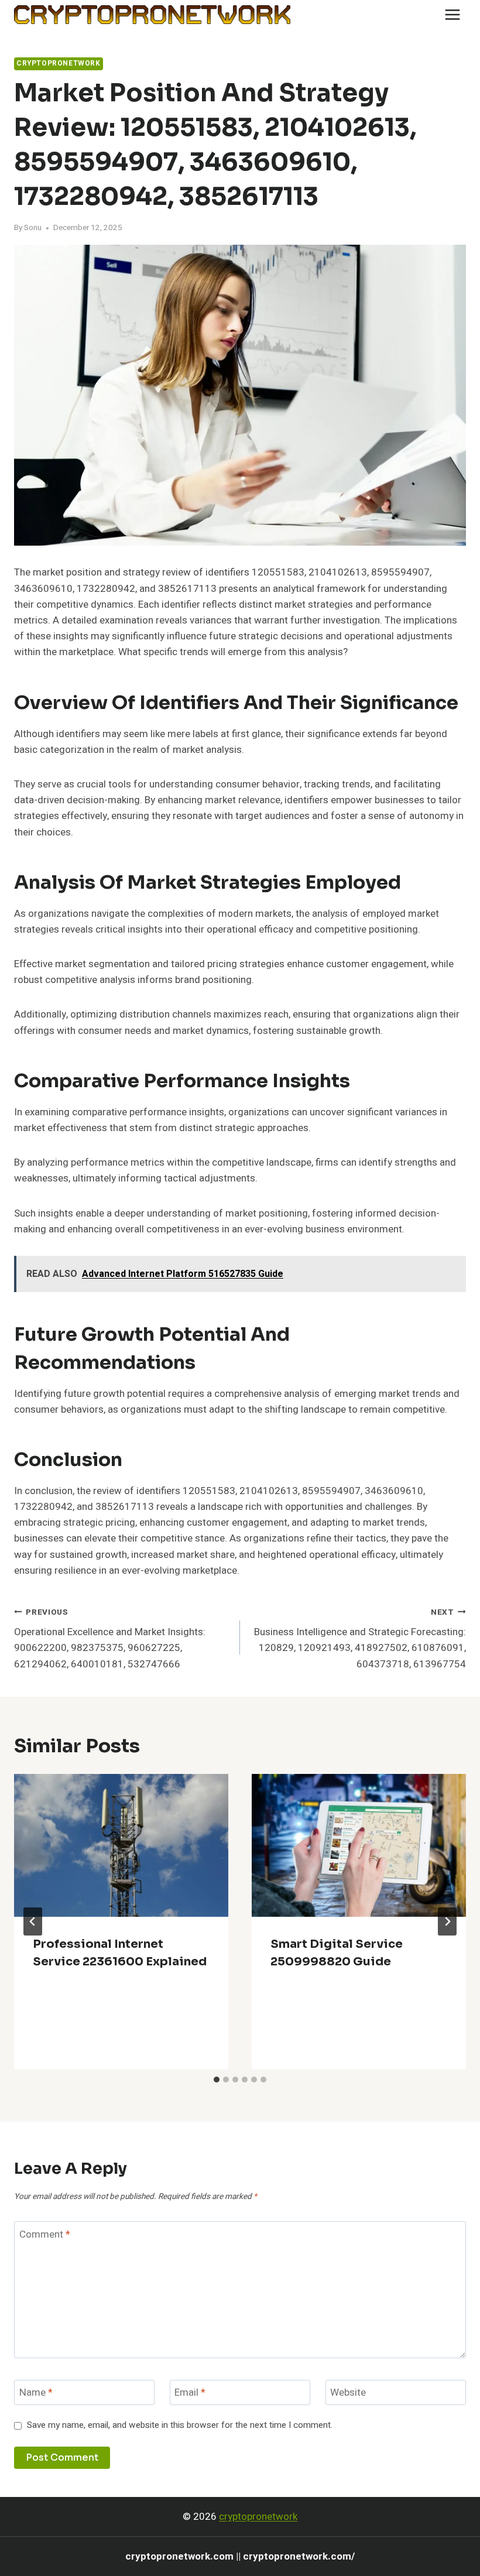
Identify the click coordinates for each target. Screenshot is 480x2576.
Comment (45, 2234)
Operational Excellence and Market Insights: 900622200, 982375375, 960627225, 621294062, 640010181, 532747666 (110, 1639)
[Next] (447, 1921)
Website (348, 2393)
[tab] (217, 2080)
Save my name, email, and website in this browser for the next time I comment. (180, 2426)
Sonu (33, 228)
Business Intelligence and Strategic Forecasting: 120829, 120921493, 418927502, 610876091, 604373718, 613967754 (360, 1639)
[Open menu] (452, 14)
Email (190, 2393)
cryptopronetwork (258, 2517)
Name (36, 2393)
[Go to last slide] (33, 1921)
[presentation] (121, 1845)
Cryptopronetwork (59, 64)
